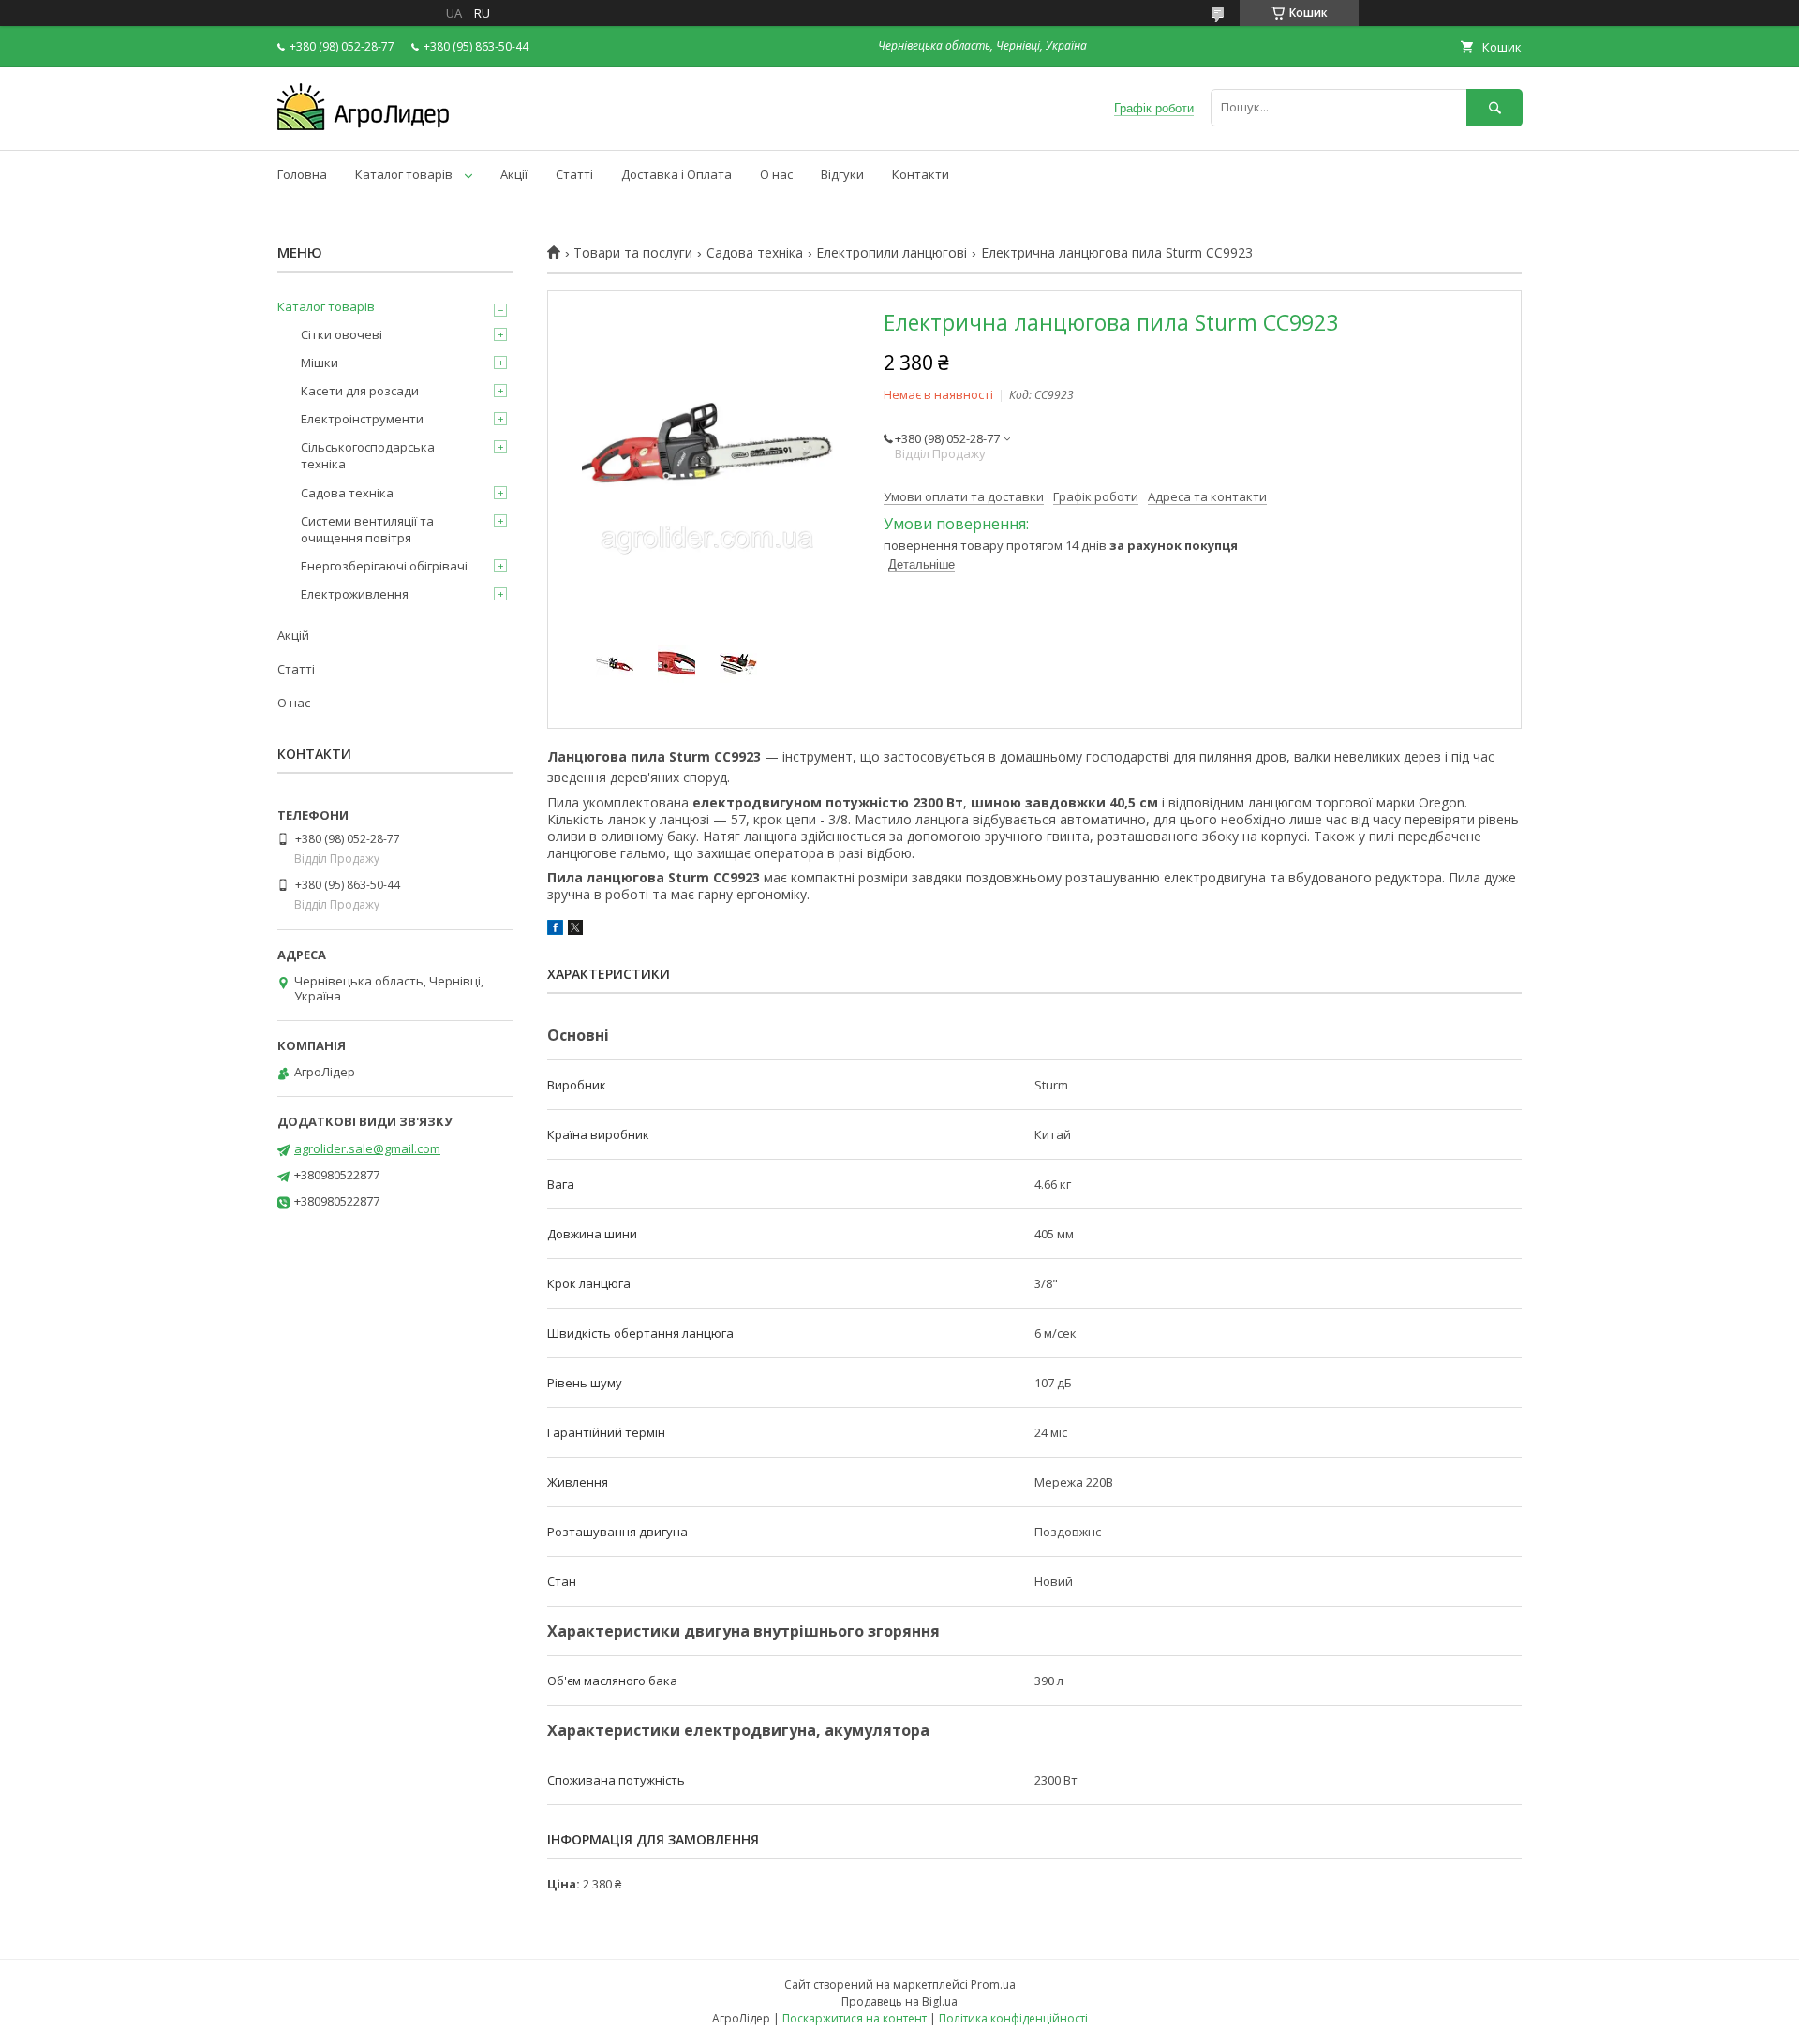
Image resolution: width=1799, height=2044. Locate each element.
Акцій (293, 635)
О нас (776, 174)
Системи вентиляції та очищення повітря (367, 529)
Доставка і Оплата (676, 174)
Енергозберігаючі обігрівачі (384, 566)
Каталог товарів (404, 174)
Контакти (921, 174)
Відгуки (842, 174)
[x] (575, 930)
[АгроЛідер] (363, 126)
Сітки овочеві (342, 334)
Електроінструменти (362, 419)
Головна (302, 174)
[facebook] (555, 930)
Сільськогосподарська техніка (368, 455)
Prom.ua (993, 1985)
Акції (514, 174)
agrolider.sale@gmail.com (367, 1148)
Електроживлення (355, 594)
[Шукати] (1494, 107)
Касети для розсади (360, 391)
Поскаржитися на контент (855, 2018)
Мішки (320, 363)
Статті (574, 174)
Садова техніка (755, 253)
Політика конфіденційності (1013, 2018)
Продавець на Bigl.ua (899, 2001)
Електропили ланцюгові (892, 253)
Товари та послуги (633, 253)
